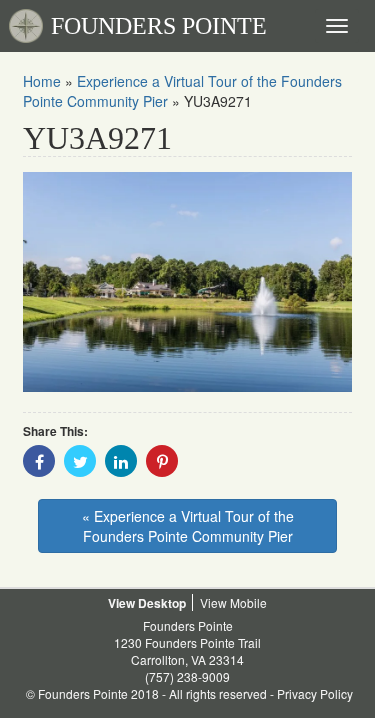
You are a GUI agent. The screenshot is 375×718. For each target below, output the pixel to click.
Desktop (162, 603)
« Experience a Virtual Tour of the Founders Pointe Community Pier (188, 526)
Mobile (248, 602)
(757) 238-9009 (187, 676)
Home (42, 81)
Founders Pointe (188, 625)
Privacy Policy (315, 693)
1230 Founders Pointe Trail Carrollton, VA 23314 (187, 651)
